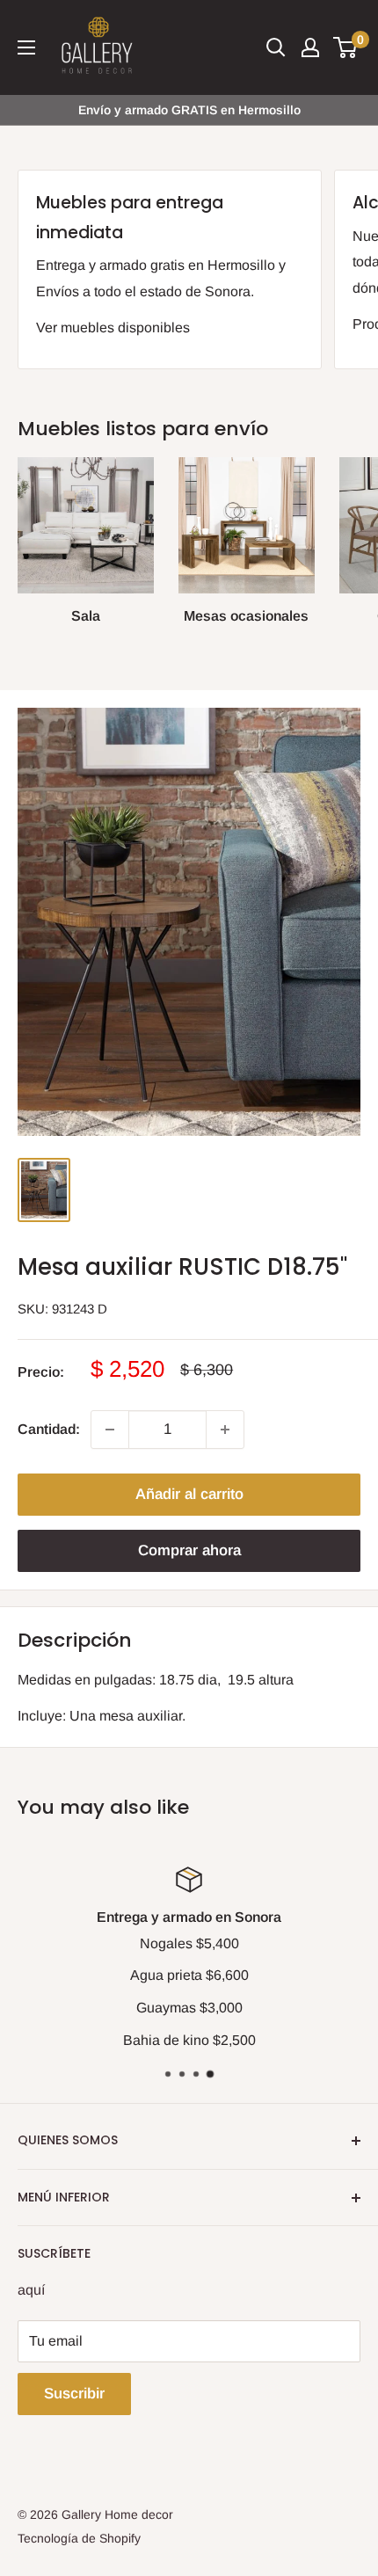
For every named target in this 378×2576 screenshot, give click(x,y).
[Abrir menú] (26, 47)
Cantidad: (49, 1429)
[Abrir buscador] (276, 47)
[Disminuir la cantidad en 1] (110, 1430)
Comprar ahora (189, 1550)
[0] (346, 47)
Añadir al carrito (189, 1494)
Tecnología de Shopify (79, 2538)
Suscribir (74, 2394)
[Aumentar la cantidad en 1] (225, 1430)
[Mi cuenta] (310, 47)
